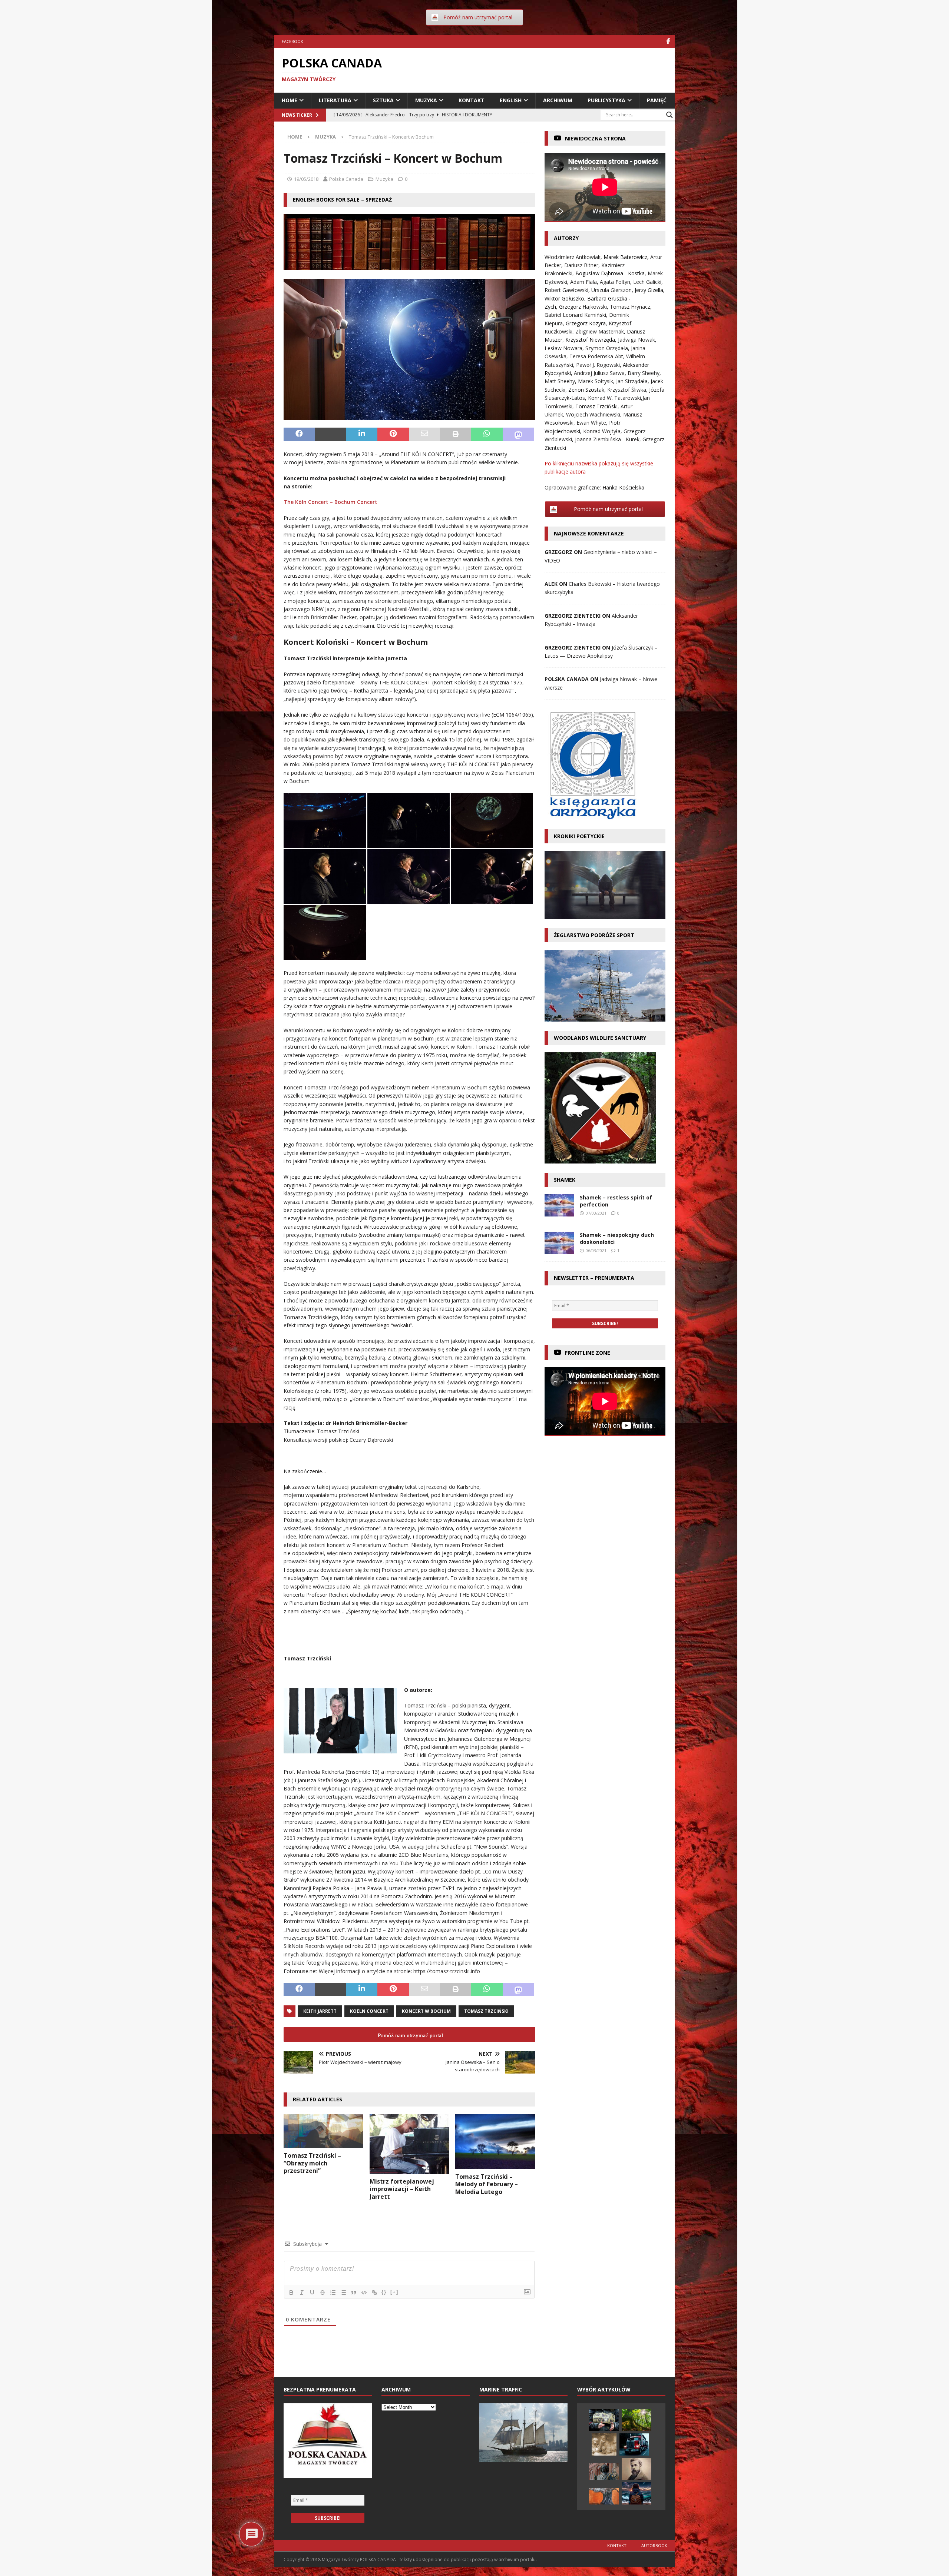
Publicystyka (606, 100)
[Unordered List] (343, 2293)
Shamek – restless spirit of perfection (616, 1201)
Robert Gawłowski (566, 290)
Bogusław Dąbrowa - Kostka (610, 273)
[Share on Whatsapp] (487, 434)
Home (290, 100)
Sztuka (383, 100)
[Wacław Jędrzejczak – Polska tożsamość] (604, 2472)
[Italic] (302, 2293)
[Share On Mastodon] (518, 434)
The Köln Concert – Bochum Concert (331, 502)
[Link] (374, 2293)
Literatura (335, 100)
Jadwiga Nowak (636, 340)
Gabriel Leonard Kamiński (575, 315)
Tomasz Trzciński (486, 2011)
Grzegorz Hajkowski (583, 307)
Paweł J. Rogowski (598, 365)
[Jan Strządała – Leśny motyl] (636, 2420)
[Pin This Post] (393, 434)
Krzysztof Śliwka (627, 390)
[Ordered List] (333, 2293)
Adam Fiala (583, 282)
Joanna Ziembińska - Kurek (607, 439)
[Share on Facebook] (299, 434)
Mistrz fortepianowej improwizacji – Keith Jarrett (402, 2189)
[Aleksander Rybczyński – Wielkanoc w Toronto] (604, 2444)
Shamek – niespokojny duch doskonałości (617, 1238)
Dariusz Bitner (581, 265)
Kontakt (472, 100)
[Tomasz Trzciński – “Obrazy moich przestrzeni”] (323, 2131)
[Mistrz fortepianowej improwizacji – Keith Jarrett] (409, 2144)
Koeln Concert (369, 2011)
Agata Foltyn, (616, 282)
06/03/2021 (596, 1250)
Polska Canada (346, 179)
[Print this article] (456, 434)
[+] (394, 2292)
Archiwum (558, 100)
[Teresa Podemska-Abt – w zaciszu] (636, 2493)
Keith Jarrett (320, 2011)
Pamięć (657, 100)
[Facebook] (668, 41)
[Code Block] (364, 2293)
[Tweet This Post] (330, 434)
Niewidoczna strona (595, 138)
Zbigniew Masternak (600, 331)
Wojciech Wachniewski (593, 414)
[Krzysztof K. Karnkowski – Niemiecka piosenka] (604, 2420)
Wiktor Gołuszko (564, 298)
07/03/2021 (596, 1213)
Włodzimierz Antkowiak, (574, 257)
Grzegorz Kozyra (586, 323)
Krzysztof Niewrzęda (590, 340)
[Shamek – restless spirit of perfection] (559, 1205)
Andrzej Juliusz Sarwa (599, 373)
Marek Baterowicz (625, 257)
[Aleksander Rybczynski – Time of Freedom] (634, 2444)
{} (384, 2292)
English (511, 100)
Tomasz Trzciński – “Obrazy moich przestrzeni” (312, 2163)
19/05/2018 (306, 179)
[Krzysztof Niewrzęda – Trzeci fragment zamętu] (604, 2496)
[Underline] (312, 2293)
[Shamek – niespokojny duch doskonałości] (559, 1243)
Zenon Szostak (586, 390)
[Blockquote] (354, 2293)
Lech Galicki (647, 282)
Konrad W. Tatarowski (614, 398)
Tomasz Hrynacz (630, 307)
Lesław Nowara (563, 348)
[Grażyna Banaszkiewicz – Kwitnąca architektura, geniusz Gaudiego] (636, 2469)
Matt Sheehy (560, 381)
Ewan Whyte (591, 423)
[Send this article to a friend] (424, 434)
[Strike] (323, 2293)
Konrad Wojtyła (602, 431)
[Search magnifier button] (669, 115)
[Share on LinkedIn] (362, 434)
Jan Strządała (632, 381)
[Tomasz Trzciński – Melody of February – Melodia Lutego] (495, 2141)
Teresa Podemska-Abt (596, 356)
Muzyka (426, 100)
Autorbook (654, 2545)
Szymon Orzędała (607, 348)
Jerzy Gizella (649, 290)
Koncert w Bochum (426, 2011)
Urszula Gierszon (611, 290)
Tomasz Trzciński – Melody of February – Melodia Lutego (487, 2184)
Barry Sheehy (644, 373)
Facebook (292, 41)
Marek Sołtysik (596, 381)
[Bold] (291, 2293)
